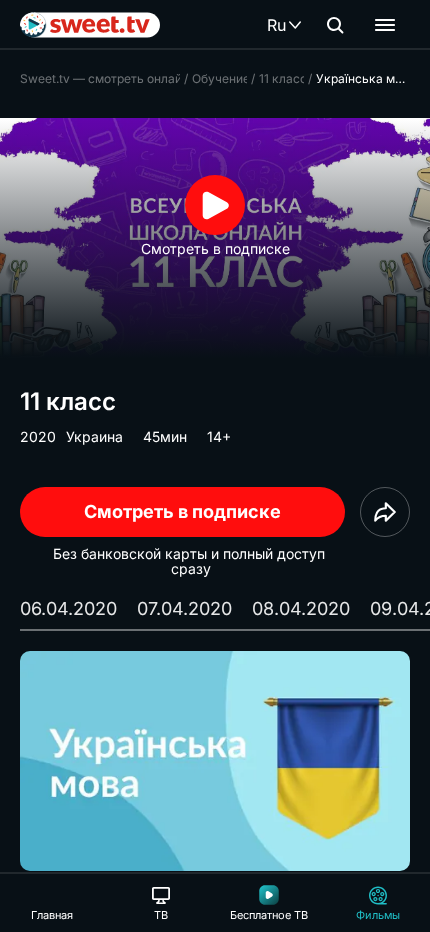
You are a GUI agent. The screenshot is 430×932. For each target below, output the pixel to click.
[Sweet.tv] (90, 25)
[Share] (385, 512)
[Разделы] (385, 25)
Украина (94, 436)
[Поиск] (335, 25)
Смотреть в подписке (182, 511)
